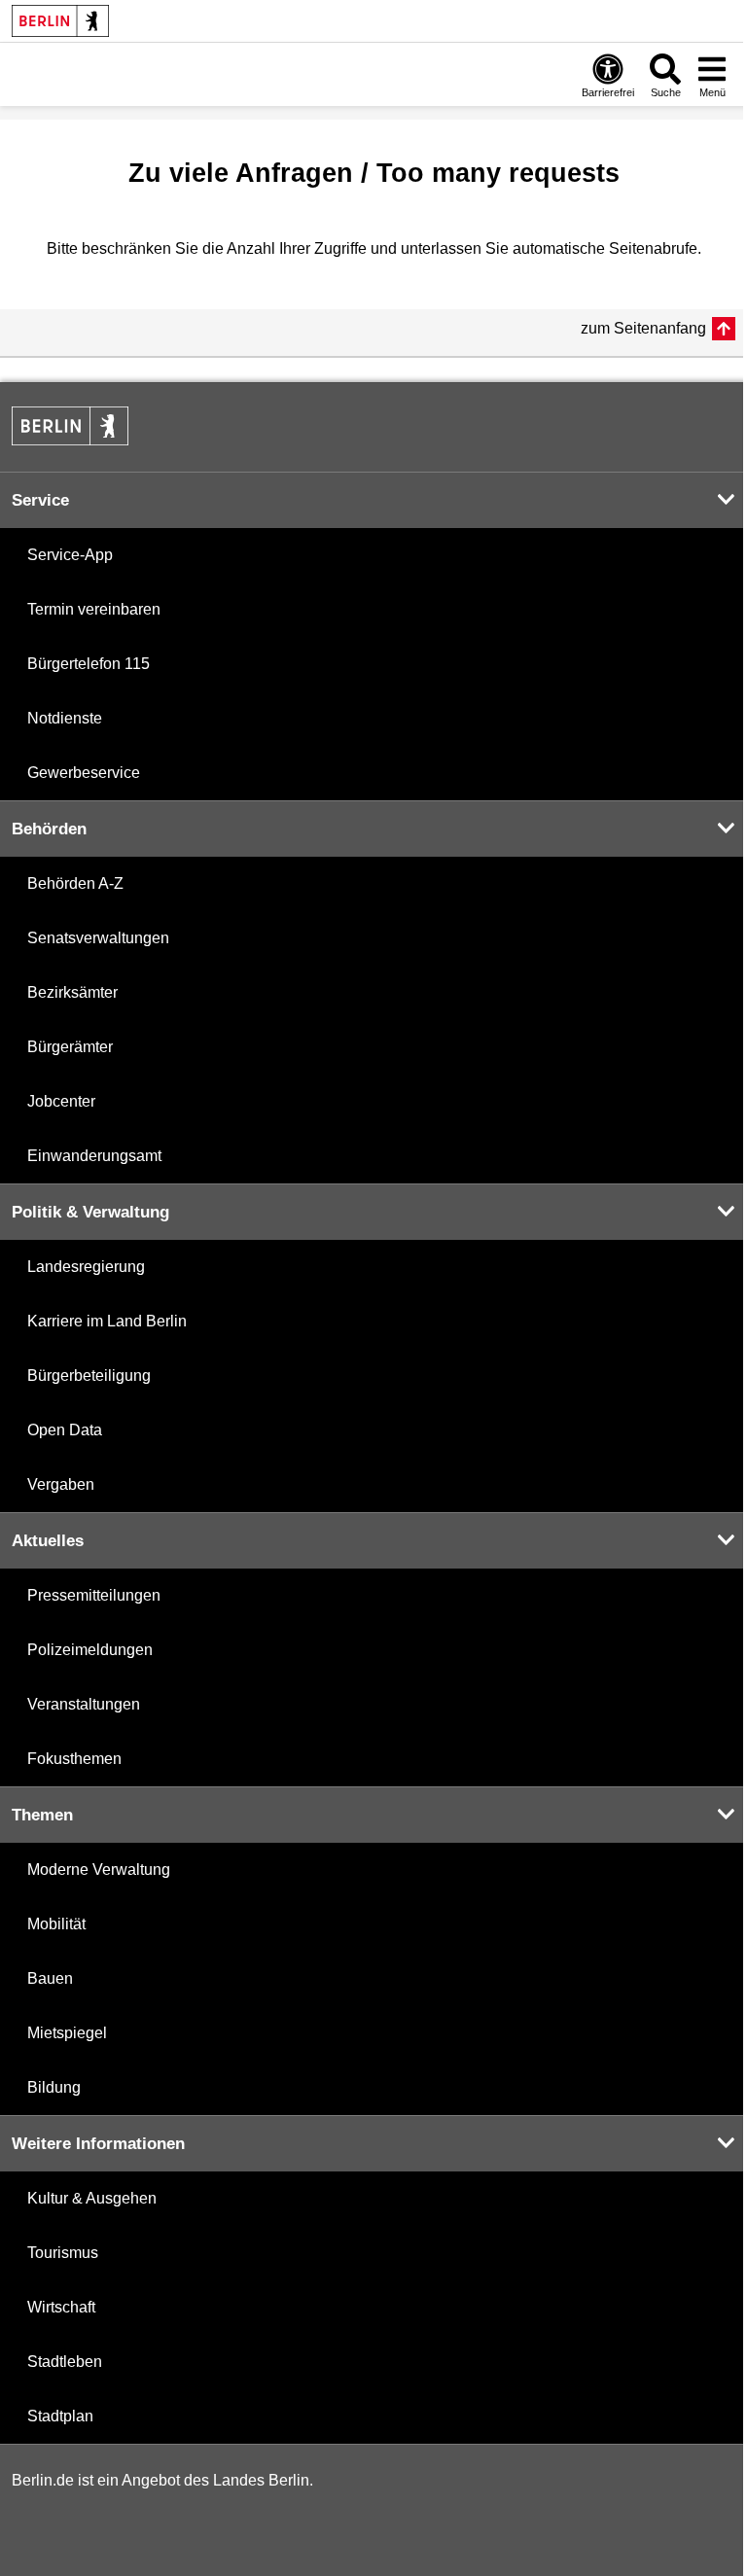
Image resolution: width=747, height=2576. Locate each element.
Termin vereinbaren (94, 609)
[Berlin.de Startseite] (60, 21)
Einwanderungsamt (94, 1156)
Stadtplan (60, 2416)
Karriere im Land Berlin (107, 1321)
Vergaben (61, 1484)
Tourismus (63, 2253)
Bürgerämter (70, 1047)
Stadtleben (65, 2362)
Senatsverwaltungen (98, 938)
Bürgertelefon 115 (89, 664)
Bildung (54, 2087)
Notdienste (65, 718)
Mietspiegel (67, 2033)
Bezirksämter (72, 992)
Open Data (65, 1430)
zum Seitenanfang (643, 328)
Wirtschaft (61, 2307)
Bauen (50, 1978)
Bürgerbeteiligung (89, 1376)
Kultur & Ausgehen (92, 2198)
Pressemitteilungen (94, 1595)
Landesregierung (86, 1267)
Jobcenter (61, 1101)
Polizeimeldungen (90, 1650)
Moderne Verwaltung (99, 1870)
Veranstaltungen (84, 1704)
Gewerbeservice (84, 773)
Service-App (70, 555)
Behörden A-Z (75, 883)
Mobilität (56, 1924)
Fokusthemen (74, 1759)
